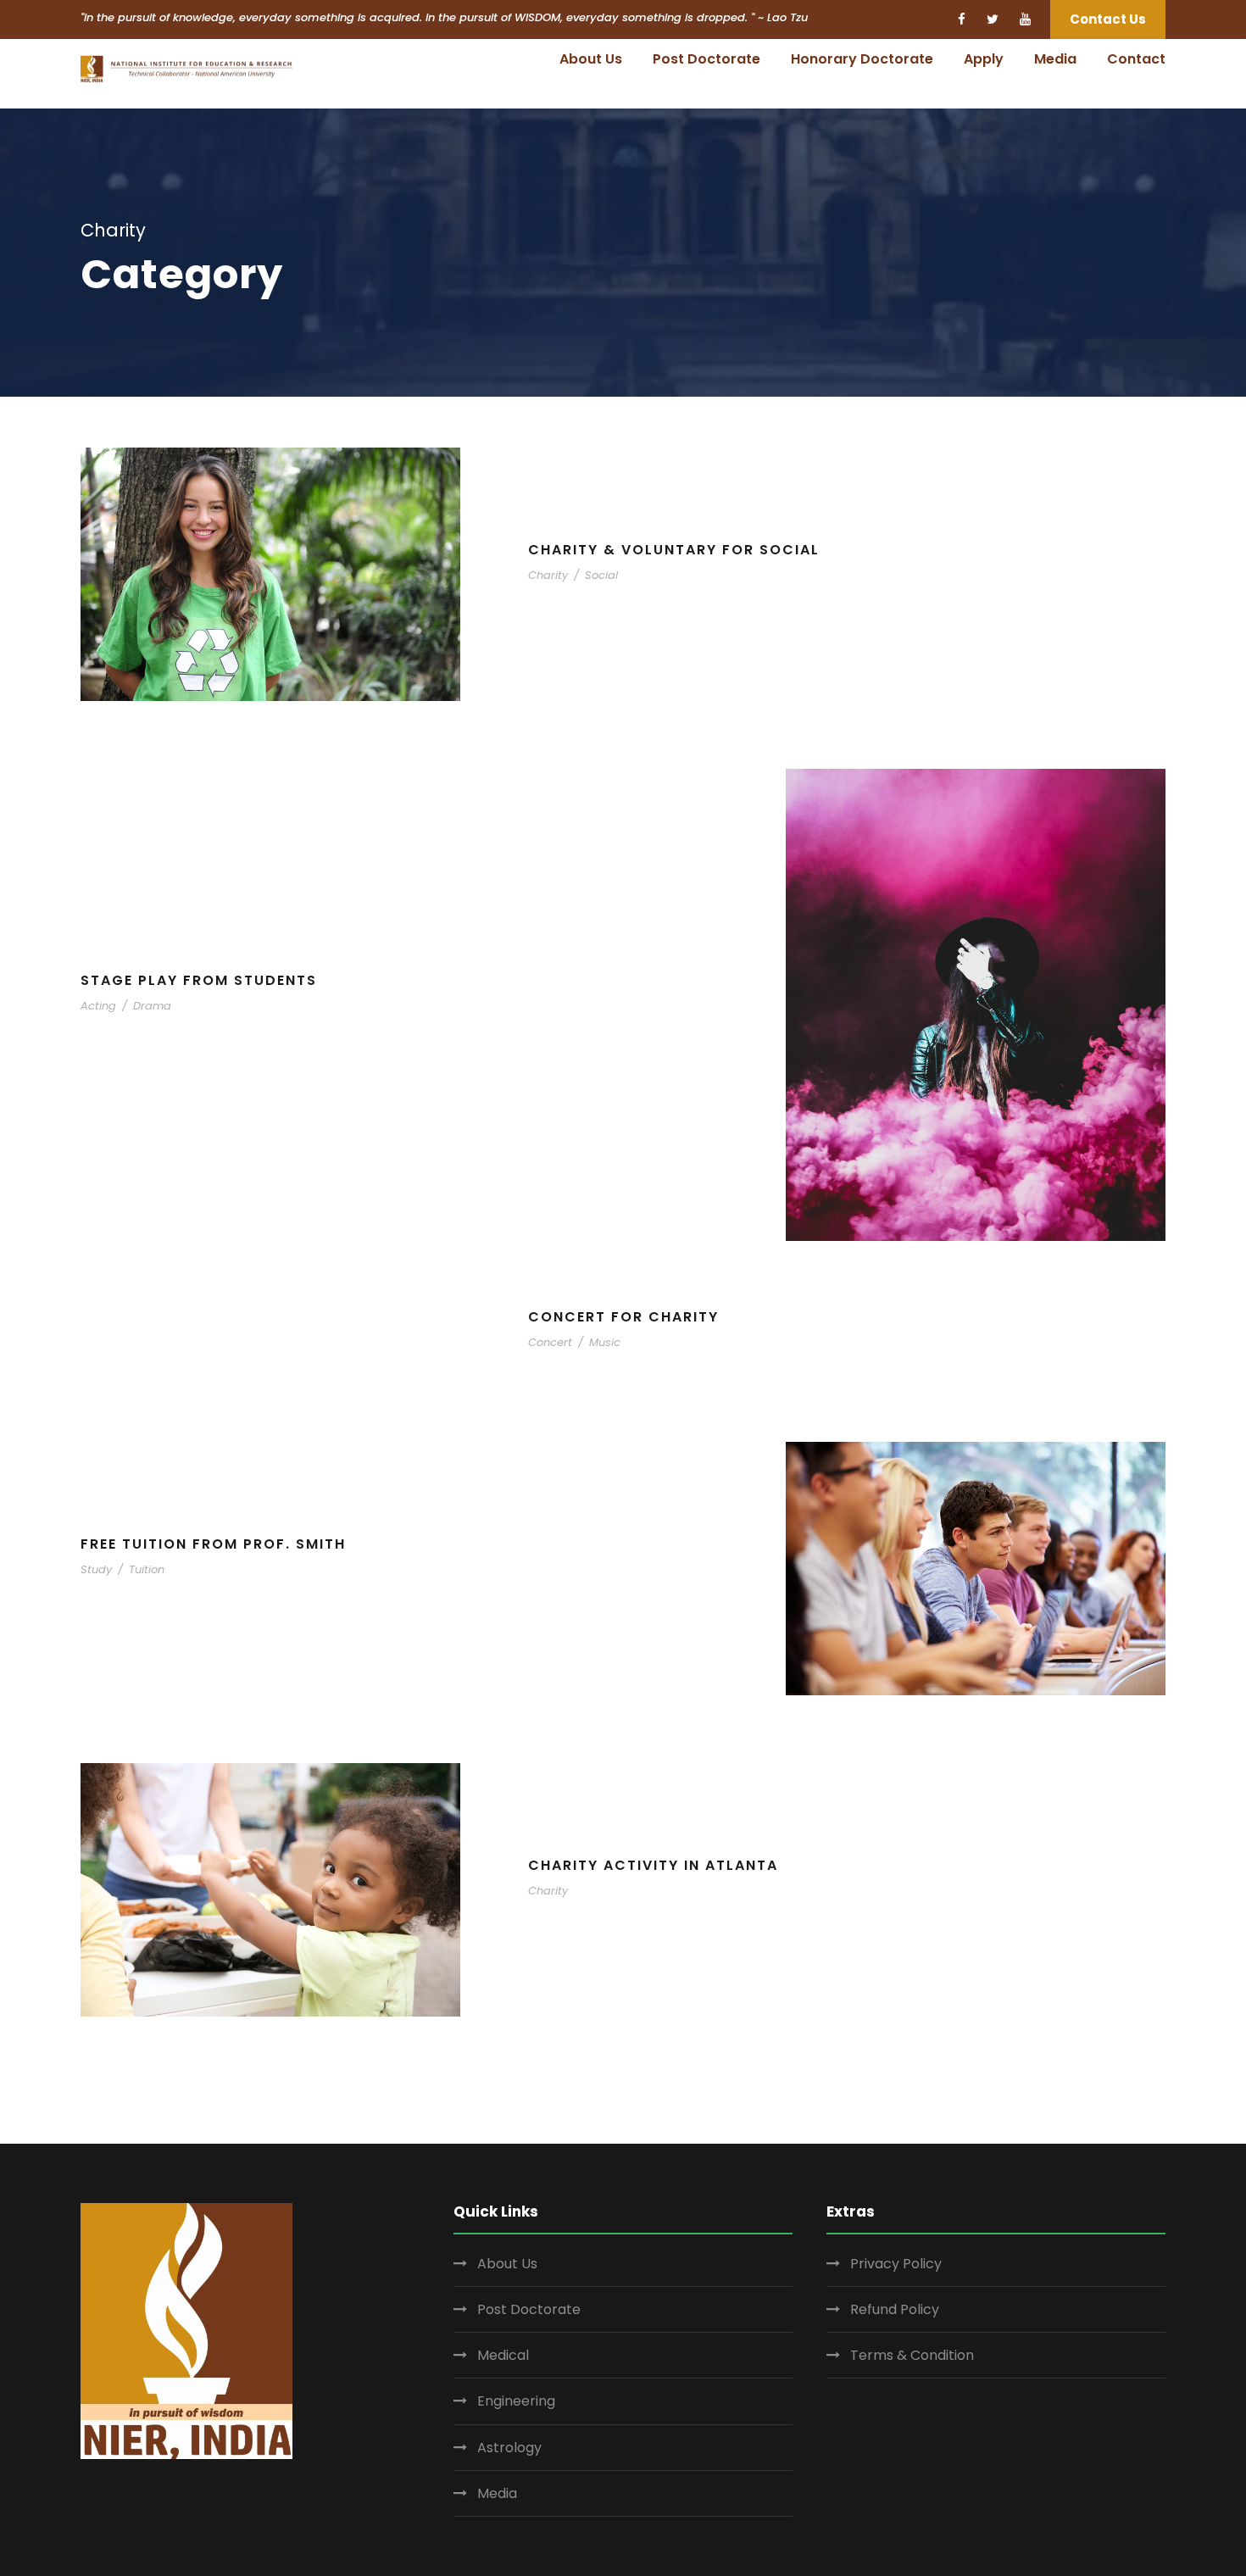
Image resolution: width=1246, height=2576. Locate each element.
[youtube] (1025, 19)
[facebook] (962, 19)
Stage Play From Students (199, 980)
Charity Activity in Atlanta (653, 1865)
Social (601, 575)
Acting (98, 1006)
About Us (591, 59)
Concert (550, 1342)
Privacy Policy (896, 2264)
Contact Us (1108, 19)
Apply (984, 59)
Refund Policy (895, 2309)
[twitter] (993, 19)
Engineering (516, 2401)
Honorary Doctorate (862, 59)
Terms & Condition (912, 2355)
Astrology (509, 2448)
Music (605, 1342)
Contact (1136, 59)
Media (1055, 59)
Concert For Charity (623, 1317)
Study (96, 1569)
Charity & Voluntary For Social (674, 550)
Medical (503, 2355)
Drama (152, 1006)
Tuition (147, 1569)
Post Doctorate (706, 59)
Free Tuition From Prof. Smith (213, 1544)
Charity (548, 575)
